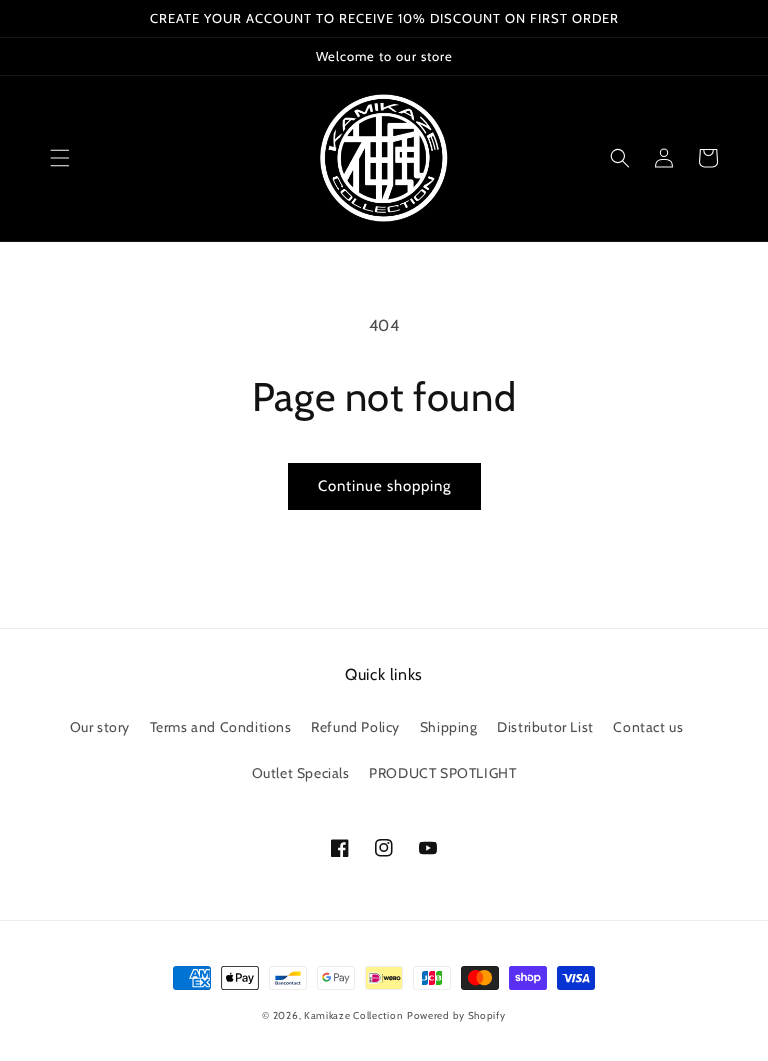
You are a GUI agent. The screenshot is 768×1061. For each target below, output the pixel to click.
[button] (60, 158)
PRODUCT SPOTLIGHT (442, 773)
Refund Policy (355, 727)
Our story (100, 727)
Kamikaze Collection (353, 1015)
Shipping (449, 727)
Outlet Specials (301, 773)
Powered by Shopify (456, 1015)
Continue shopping (384, 486)
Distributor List (545, 727)
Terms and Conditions (221, 727)
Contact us (648, 727)
